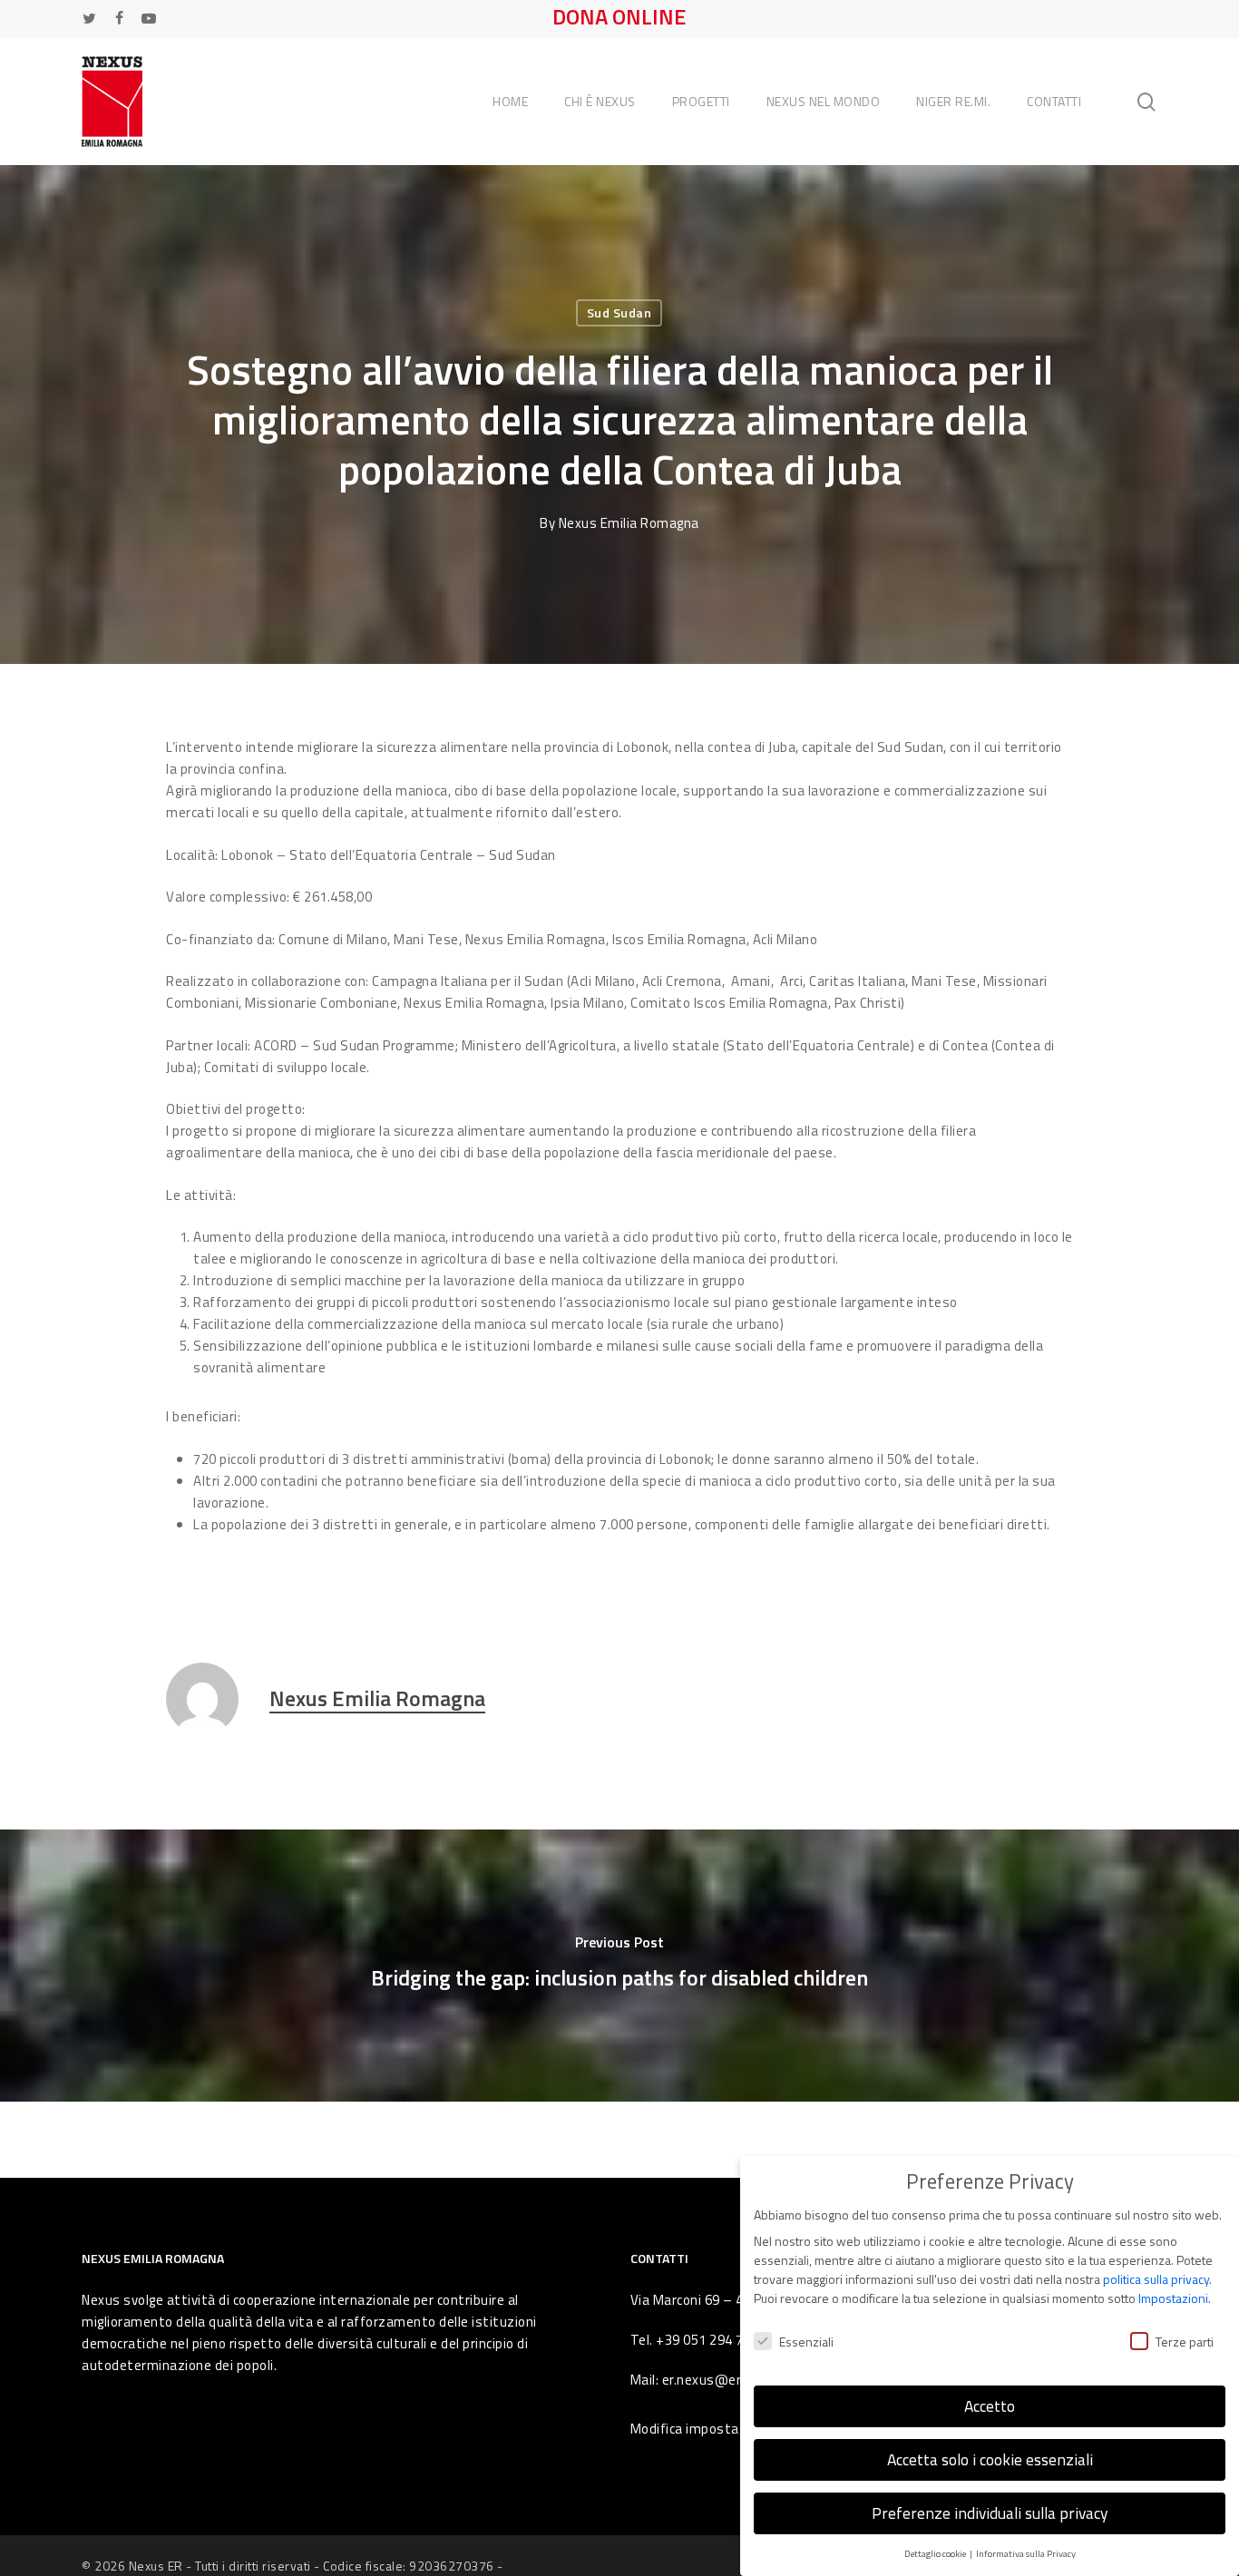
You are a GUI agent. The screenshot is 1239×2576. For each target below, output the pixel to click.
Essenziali (806, 2342)
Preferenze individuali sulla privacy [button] (990, 2513)
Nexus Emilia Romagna (629, 523)
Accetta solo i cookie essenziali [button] (990, 2459)
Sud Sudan (619, 312)
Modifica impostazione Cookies (728, 2429)
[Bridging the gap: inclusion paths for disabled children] (619, 1966)
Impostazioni (1173, 2298)
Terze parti (1185, 2342)
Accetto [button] (990, 2406)
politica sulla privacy (1156, 2279)
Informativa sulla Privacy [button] (1026, 2553)
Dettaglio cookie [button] (936, 2553)
